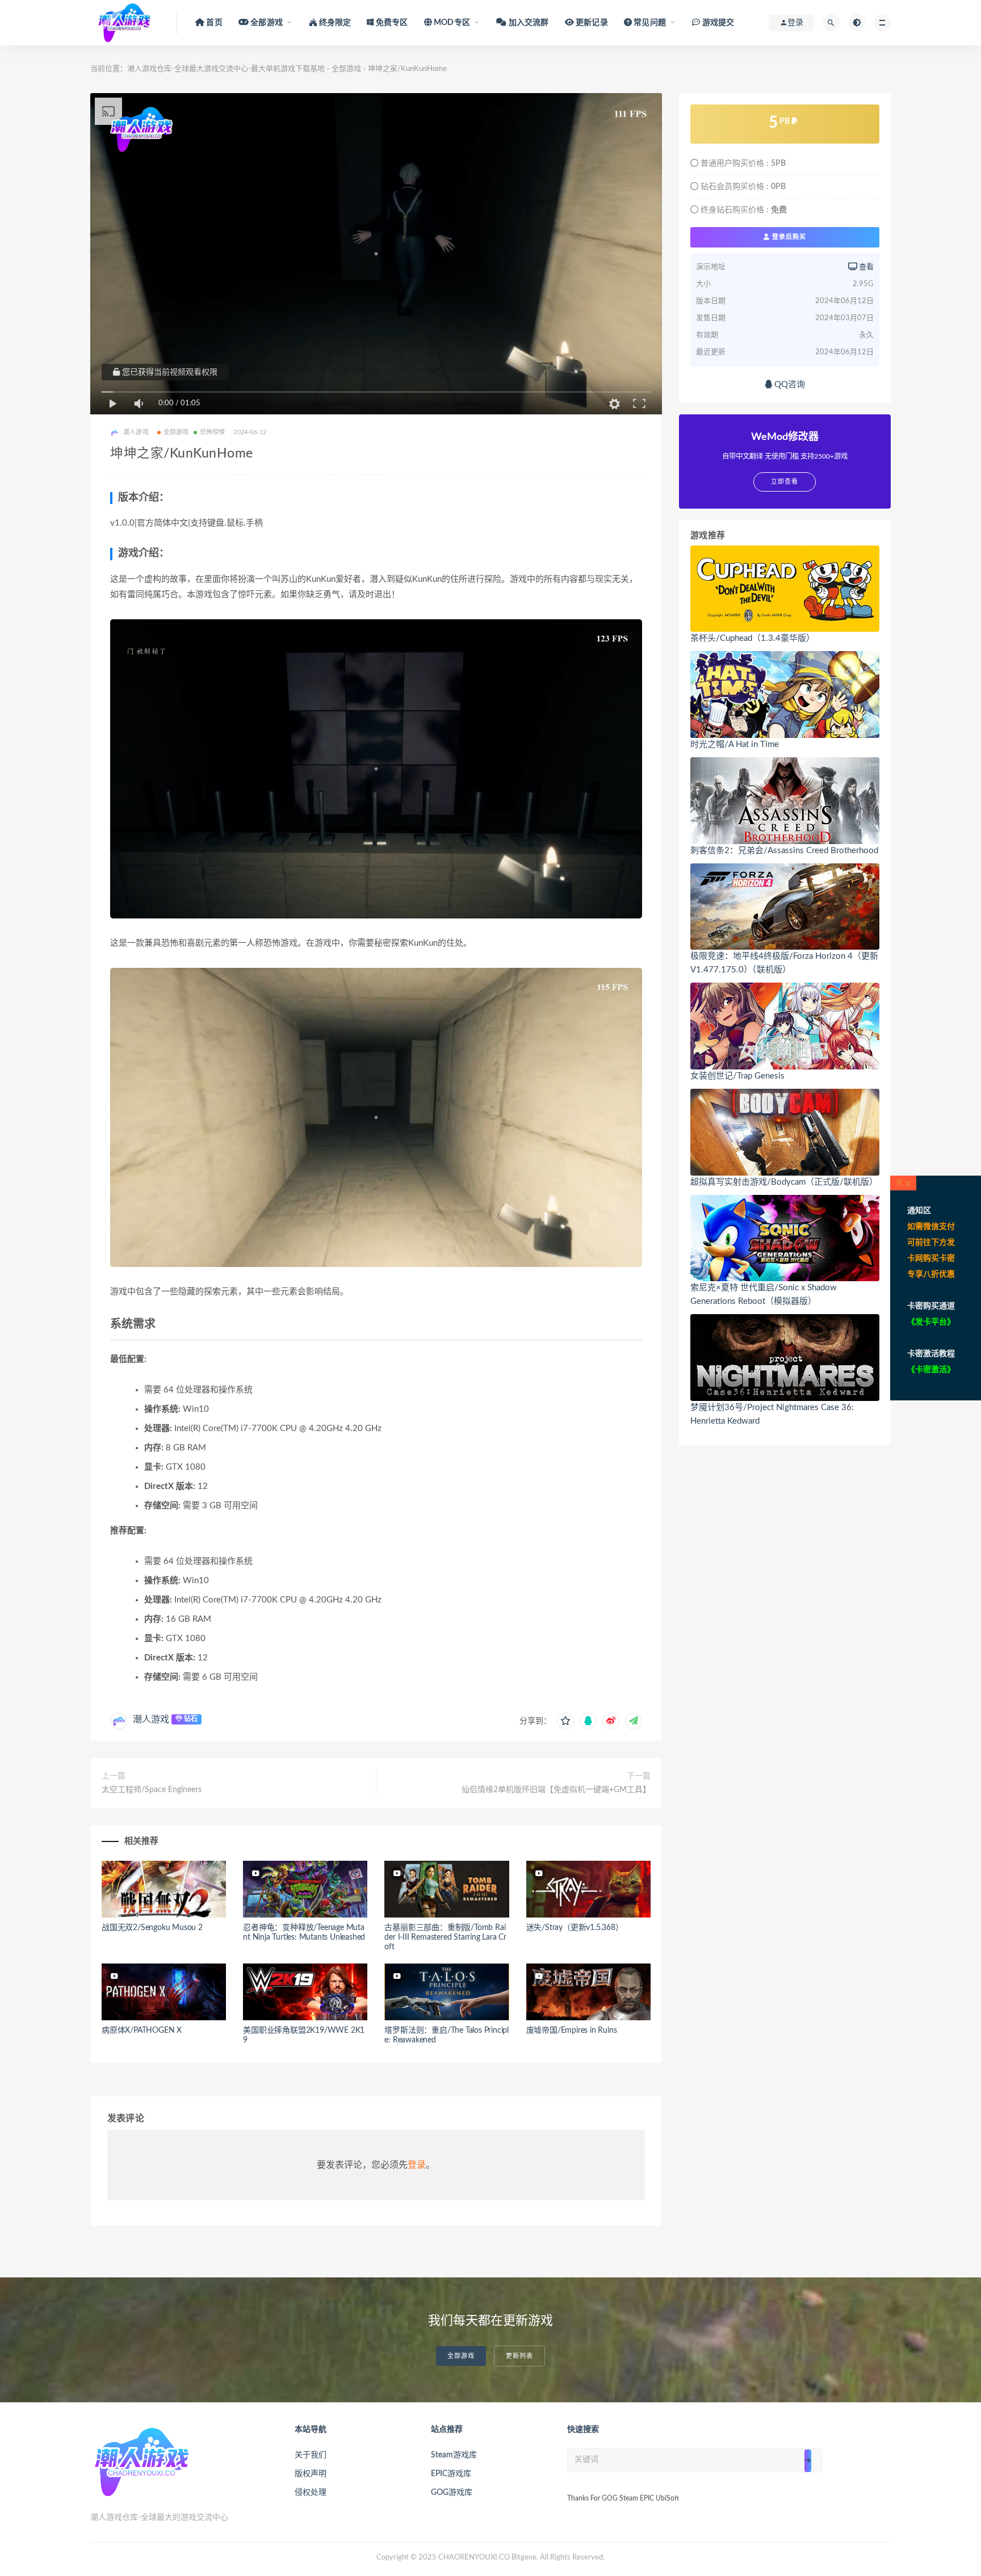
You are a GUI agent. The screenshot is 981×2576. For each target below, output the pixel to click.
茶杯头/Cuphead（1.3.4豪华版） (752, 638)
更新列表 (519, 2356)
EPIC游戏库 (451, 2474)
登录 (417, 2165)
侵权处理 (311, 2493)
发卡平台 (931, 1322)
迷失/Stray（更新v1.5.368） (575, 1928)
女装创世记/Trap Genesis (737, 1076)
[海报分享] (634, 1721)
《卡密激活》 (931, 1370)
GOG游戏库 (452, 2493)
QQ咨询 (789, 385)
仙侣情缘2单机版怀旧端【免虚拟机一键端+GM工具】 (556, 1790)
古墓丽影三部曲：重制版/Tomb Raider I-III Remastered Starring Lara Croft (445, 1937)
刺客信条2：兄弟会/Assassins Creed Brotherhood (784, 851)
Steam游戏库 (454, 2455)
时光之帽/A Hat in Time (735, 744)
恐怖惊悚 (213, 432)
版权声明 (311, 2474)
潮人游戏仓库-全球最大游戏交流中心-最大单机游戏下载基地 (226, 69)
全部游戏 (346, 69)
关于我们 (311, 2455)
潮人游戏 (151, 1719)
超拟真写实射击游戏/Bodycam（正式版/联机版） (784, 1182)
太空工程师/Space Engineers (152, 1790)
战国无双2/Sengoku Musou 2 (152, 1928)
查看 (865, 267)
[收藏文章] (565, 1721)
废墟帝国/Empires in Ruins (572, 2030)
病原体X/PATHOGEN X (142, 2030)
